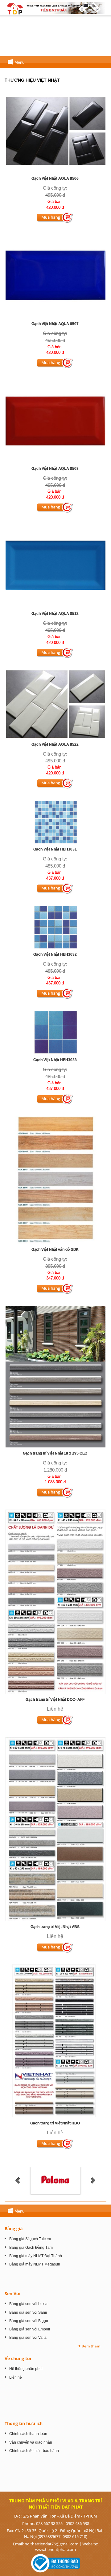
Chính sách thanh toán (28, 2434)
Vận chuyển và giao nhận (31, 2442)
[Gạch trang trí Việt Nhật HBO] (55, 2041)
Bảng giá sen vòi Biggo (29, 2321)
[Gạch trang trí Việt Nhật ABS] (55, 1829)
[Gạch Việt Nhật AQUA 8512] (55, 566)
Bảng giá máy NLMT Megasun (35, 2264)
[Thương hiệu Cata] (55, 2180)
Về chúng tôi (18, 2358)
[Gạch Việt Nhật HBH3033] (55, 1032)
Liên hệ (16, 2377)
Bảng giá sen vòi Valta (28, 2338)
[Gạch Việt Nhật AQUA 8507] (55, 276)
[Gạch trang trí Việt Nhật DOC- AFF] (55, 1601)
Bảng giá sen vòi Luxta (28, 2304)
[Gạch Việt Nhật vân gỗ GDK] (55, 1179)
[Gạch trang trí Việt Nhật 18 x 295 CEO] (55, 1376)
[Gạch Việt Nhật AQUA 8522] (55, 704)
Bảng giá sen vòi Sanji (28, 2312)
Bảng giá (14, 2229)
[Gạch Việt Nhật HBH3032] (56, 927)
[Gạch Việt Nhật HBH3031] (55, 822)
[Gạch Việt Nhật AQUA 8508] (55, 421)
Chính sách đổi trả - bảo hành (34, 2451)
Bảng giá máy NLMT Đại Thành (36, 2256)
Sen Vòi (12, 2293)
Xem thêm (91, 2346)
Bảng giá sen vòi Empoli (30, 2329)
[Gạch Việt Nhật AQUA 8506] (55, 131)
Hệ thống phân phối (26, 2369)
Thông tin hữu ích (24, 2423)
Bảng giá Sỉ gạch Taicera (30, 2239)
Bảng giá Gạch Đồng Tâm (31, 2248)
